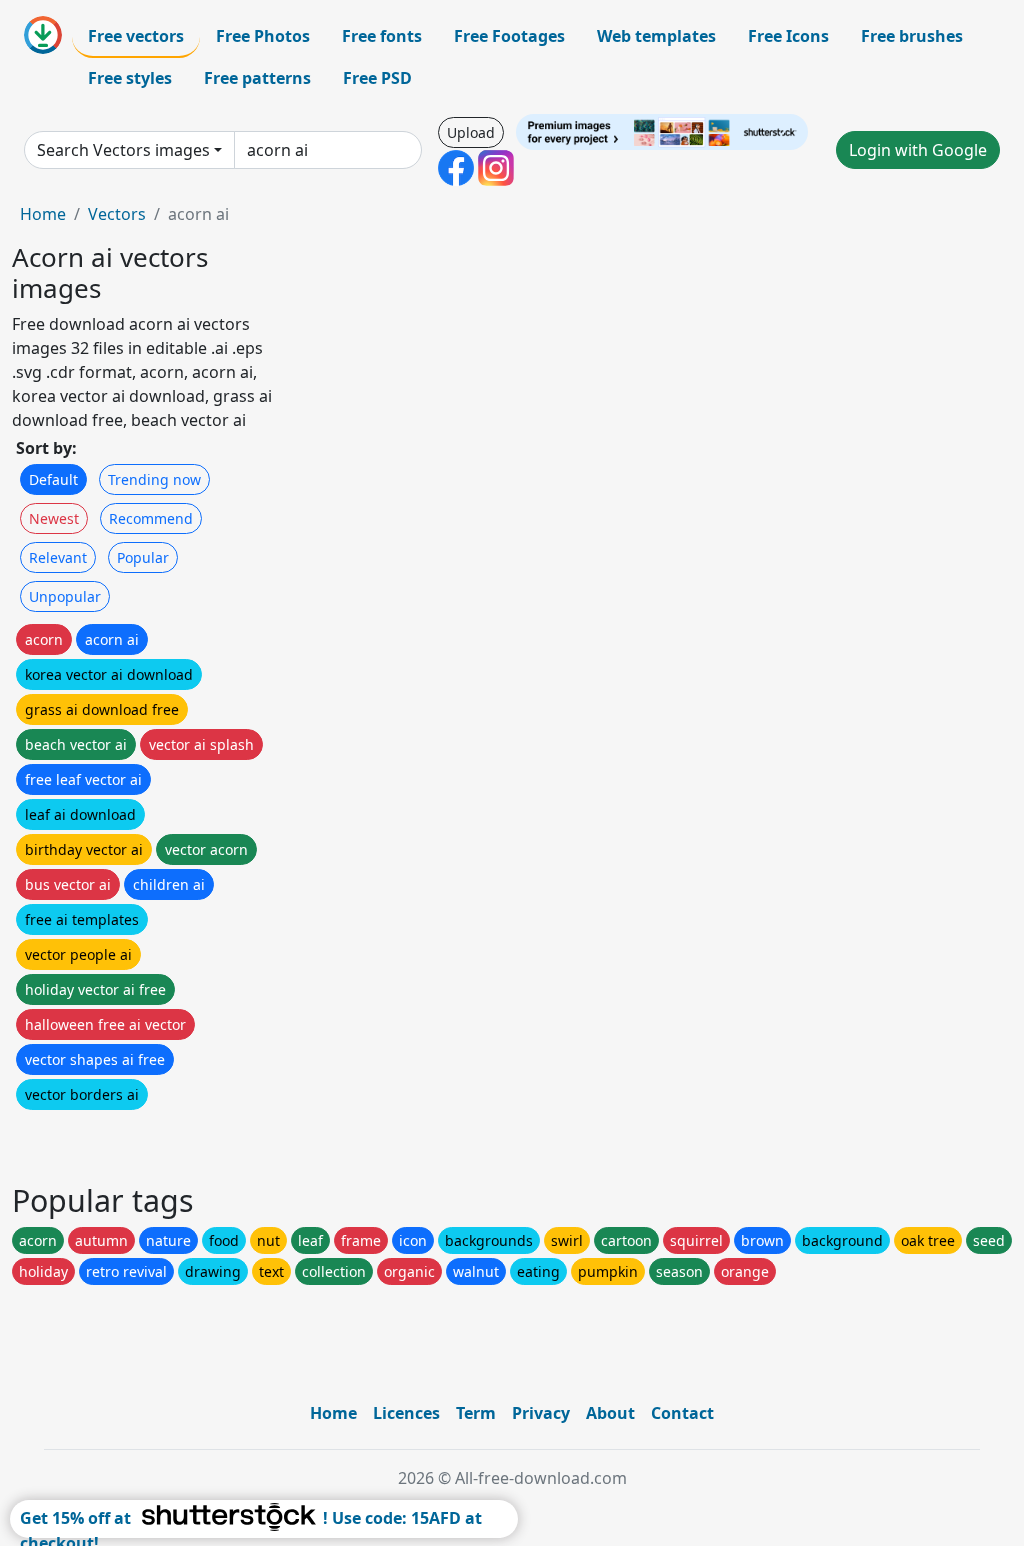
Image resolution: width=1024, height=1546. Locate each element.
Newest (54, 518)
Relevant (58, 557)
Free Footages (509, 36)
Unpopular (65, 596)
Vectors (117, 214)
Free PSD (377, 78)
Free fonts (382, 36)
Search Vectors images (123, 150)
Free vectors (136, 36)
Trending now (154, 479)
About (610, 1413)
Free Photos (263, 36)
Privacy (541, 1413)
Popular (143, 557)
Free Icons (788, 36)
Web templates (656, 36)
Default (53, 479)
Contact (682, 1413)
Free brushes (912, 36)
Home (43, 214)
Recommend (151, 518)
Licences (406, 1413)
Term (476, 1413)
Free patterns (257, 78)
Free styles (130, 78)
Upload (471, 132)
